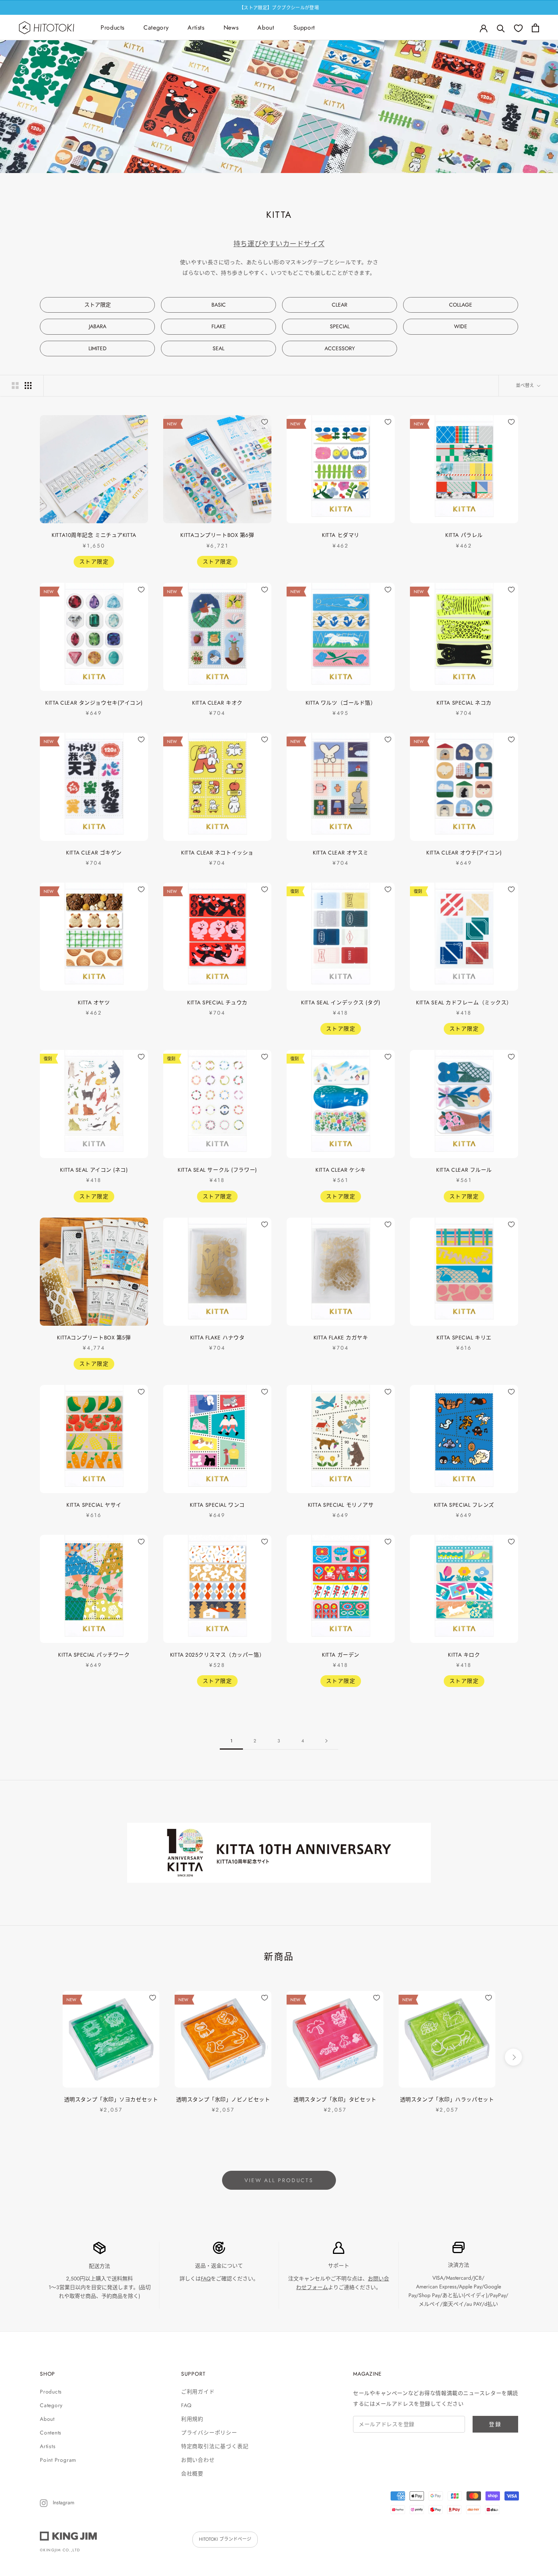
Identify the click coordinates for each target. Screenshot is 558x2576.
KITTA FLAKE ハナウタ (218, 1338)
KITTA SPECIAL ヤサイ (94, 1505)
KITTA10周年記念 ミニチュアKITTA (94, 535)
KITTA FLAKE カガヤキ (341, 1338)
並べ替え (526, 386)
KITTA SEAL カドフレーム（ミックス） (464, 1002)
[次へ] (326, 1741)
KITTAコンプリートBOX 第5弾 (94, 1338)
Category (156, 28)
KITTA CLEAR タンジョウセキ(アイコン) (94, 703)
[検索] (501, 28)
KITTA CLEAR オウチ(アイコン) (464, 853)
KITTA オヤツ (94, 1002)
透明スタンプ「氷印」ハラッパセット (447, 2099)
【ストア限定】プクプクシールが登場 (279, 8)
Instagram (63, 2502)
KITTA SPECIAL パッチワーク (94, 1655)
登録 (495, 2424)
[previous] (45, 2057)
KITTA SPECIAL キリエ (464, 1338)
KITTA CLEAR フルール (464, 1170)
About (266, 28)
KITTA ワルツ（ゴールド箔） (341, 703)
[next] (513, 2057)
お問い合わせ (198, 2460)
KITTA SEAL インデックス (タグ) (340, 1002)
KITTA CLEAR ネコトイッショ (217, 853)
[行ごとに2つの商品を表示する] (15, 386)
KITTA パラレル (464, 535)
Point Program (58, 2460)
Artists (196, 28)
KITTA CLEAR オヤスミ (341, 853)
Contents (51, 2433)
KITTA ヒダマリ (341, 535)
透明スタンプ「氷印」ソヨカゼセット (111, 2099)
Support (304, 28)
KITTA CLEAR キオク (217, 703)
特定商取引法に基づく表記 (215, 2446)
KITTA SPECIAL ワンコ (217, 1505)
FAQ (206, 2279)
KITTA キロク (464, 1655)
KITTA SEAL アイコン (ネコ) (94, 1170)
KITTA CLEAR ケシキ (340, 1170)
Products (113, 28)
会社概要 (192, 2474)
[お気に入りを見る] (518, 28)
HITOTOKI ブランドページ (225, 2539)
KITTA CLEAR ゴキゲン (94, 853)
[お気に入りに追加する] (141, 422)
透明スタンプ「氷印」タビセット (335, 2099)
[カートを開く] (535, 28)
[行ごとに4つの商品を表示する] (28, 386)
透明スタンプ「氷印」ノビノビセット (223, 2099)
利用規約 (192, 2419)
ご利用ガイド (198, 2392)
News (231, 28)
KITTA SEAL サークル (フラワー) (217, 1170)
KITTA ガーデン (341, 1655)
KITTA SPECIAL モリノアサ (341, 1505)
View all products (279, 2180)
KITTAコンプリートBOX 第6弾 (217, 535)
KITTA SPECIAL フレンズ (464, 1505)
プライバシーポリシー (209, 2433)
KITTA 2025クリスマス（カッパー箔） (217, 1655)
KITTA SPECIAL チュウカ (217, 1002)
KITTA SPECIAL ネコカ (464, 703)
